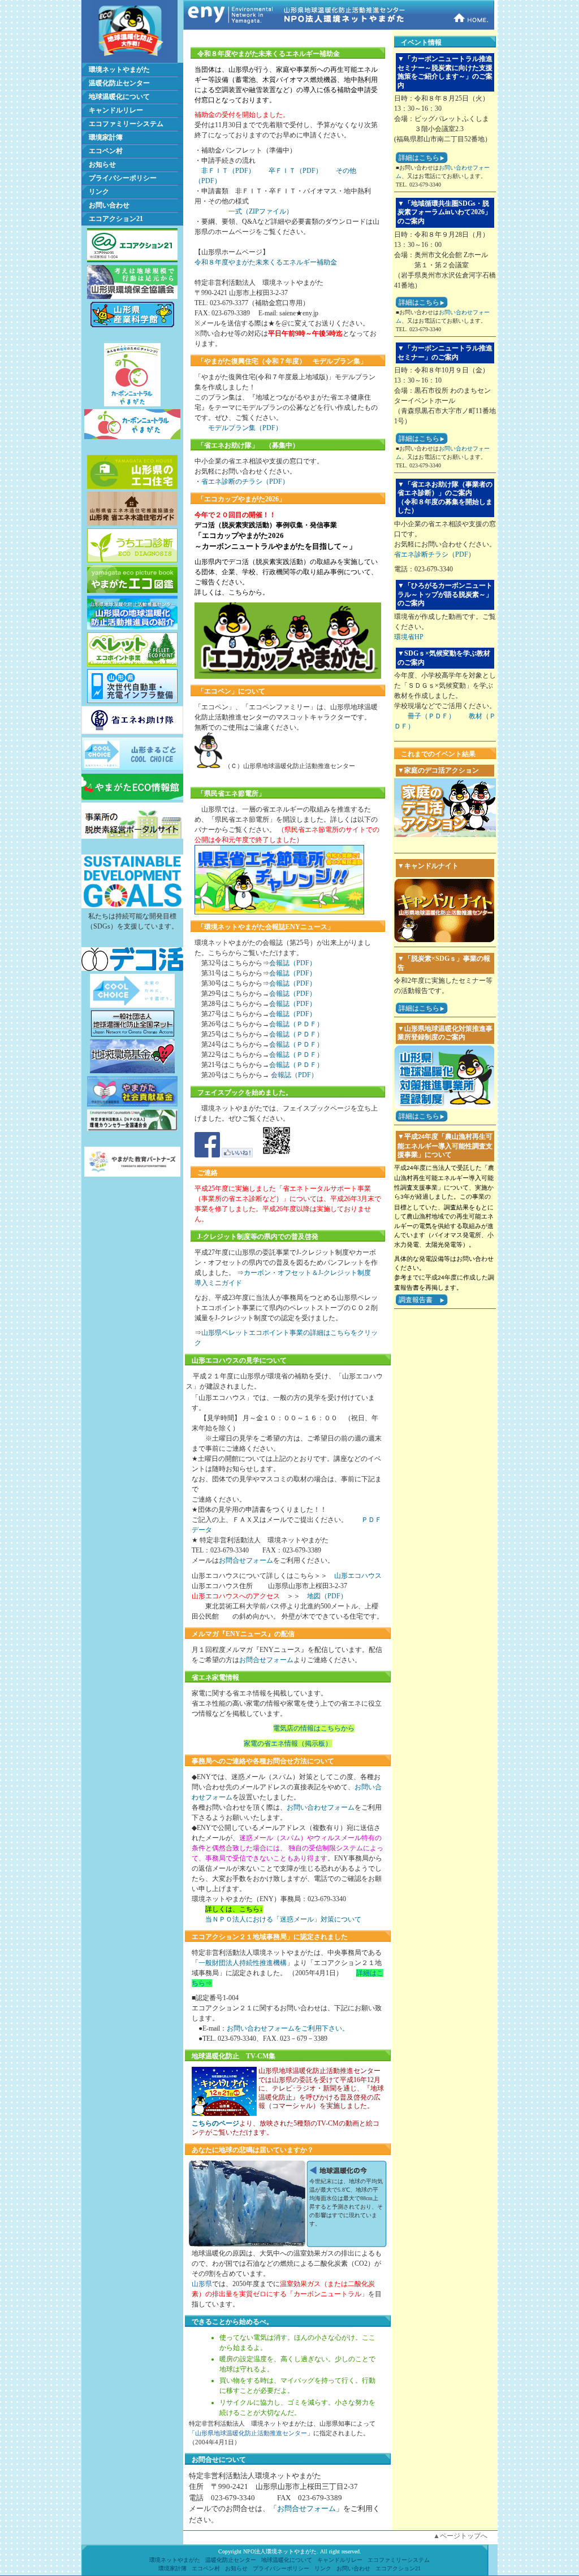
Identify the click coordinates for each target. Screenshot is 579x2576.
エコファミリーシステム (126, 124)
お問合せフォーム (246, 1560)
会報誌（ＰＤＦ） (296, 1024)
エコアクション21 (116, 219)
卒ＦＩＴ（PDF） (295, 171)
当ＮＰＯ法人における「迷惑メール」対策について (283, 1919)
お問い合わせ (109, 205)
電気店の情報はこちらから (314, 1728)
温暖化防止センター (119, 83)
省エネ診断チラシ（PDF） (435, 554)
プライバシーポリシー (123, 178)
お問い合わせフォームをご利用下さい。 (288, 2028)
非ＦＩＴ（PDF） (228, 171)
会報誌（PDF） (293, 963)
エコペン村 (106, 151)
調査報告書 (416, 1300)
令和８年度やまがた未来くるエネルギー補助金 (266, 262)
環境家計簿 (106, 137)
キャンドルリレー (116, 110)
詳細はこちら (419, 158)
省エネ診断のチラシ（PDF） (245, 482)
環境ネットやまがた (119, 70)
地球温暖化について (119, 97)
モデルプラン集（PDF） (245, 428)
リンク (99, 192)
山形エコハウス (358, 1576)
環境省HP (409, 637)
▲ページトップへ (460, 2536)
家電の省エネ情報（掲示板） (288, 1744)
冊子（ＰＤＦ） (431, 716)
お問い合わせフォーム (321, 1807)
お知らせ (102, 164)
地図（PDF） (327, 1596)
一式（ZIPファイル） (261, 211)
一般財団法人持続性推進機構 (243, 1963)
